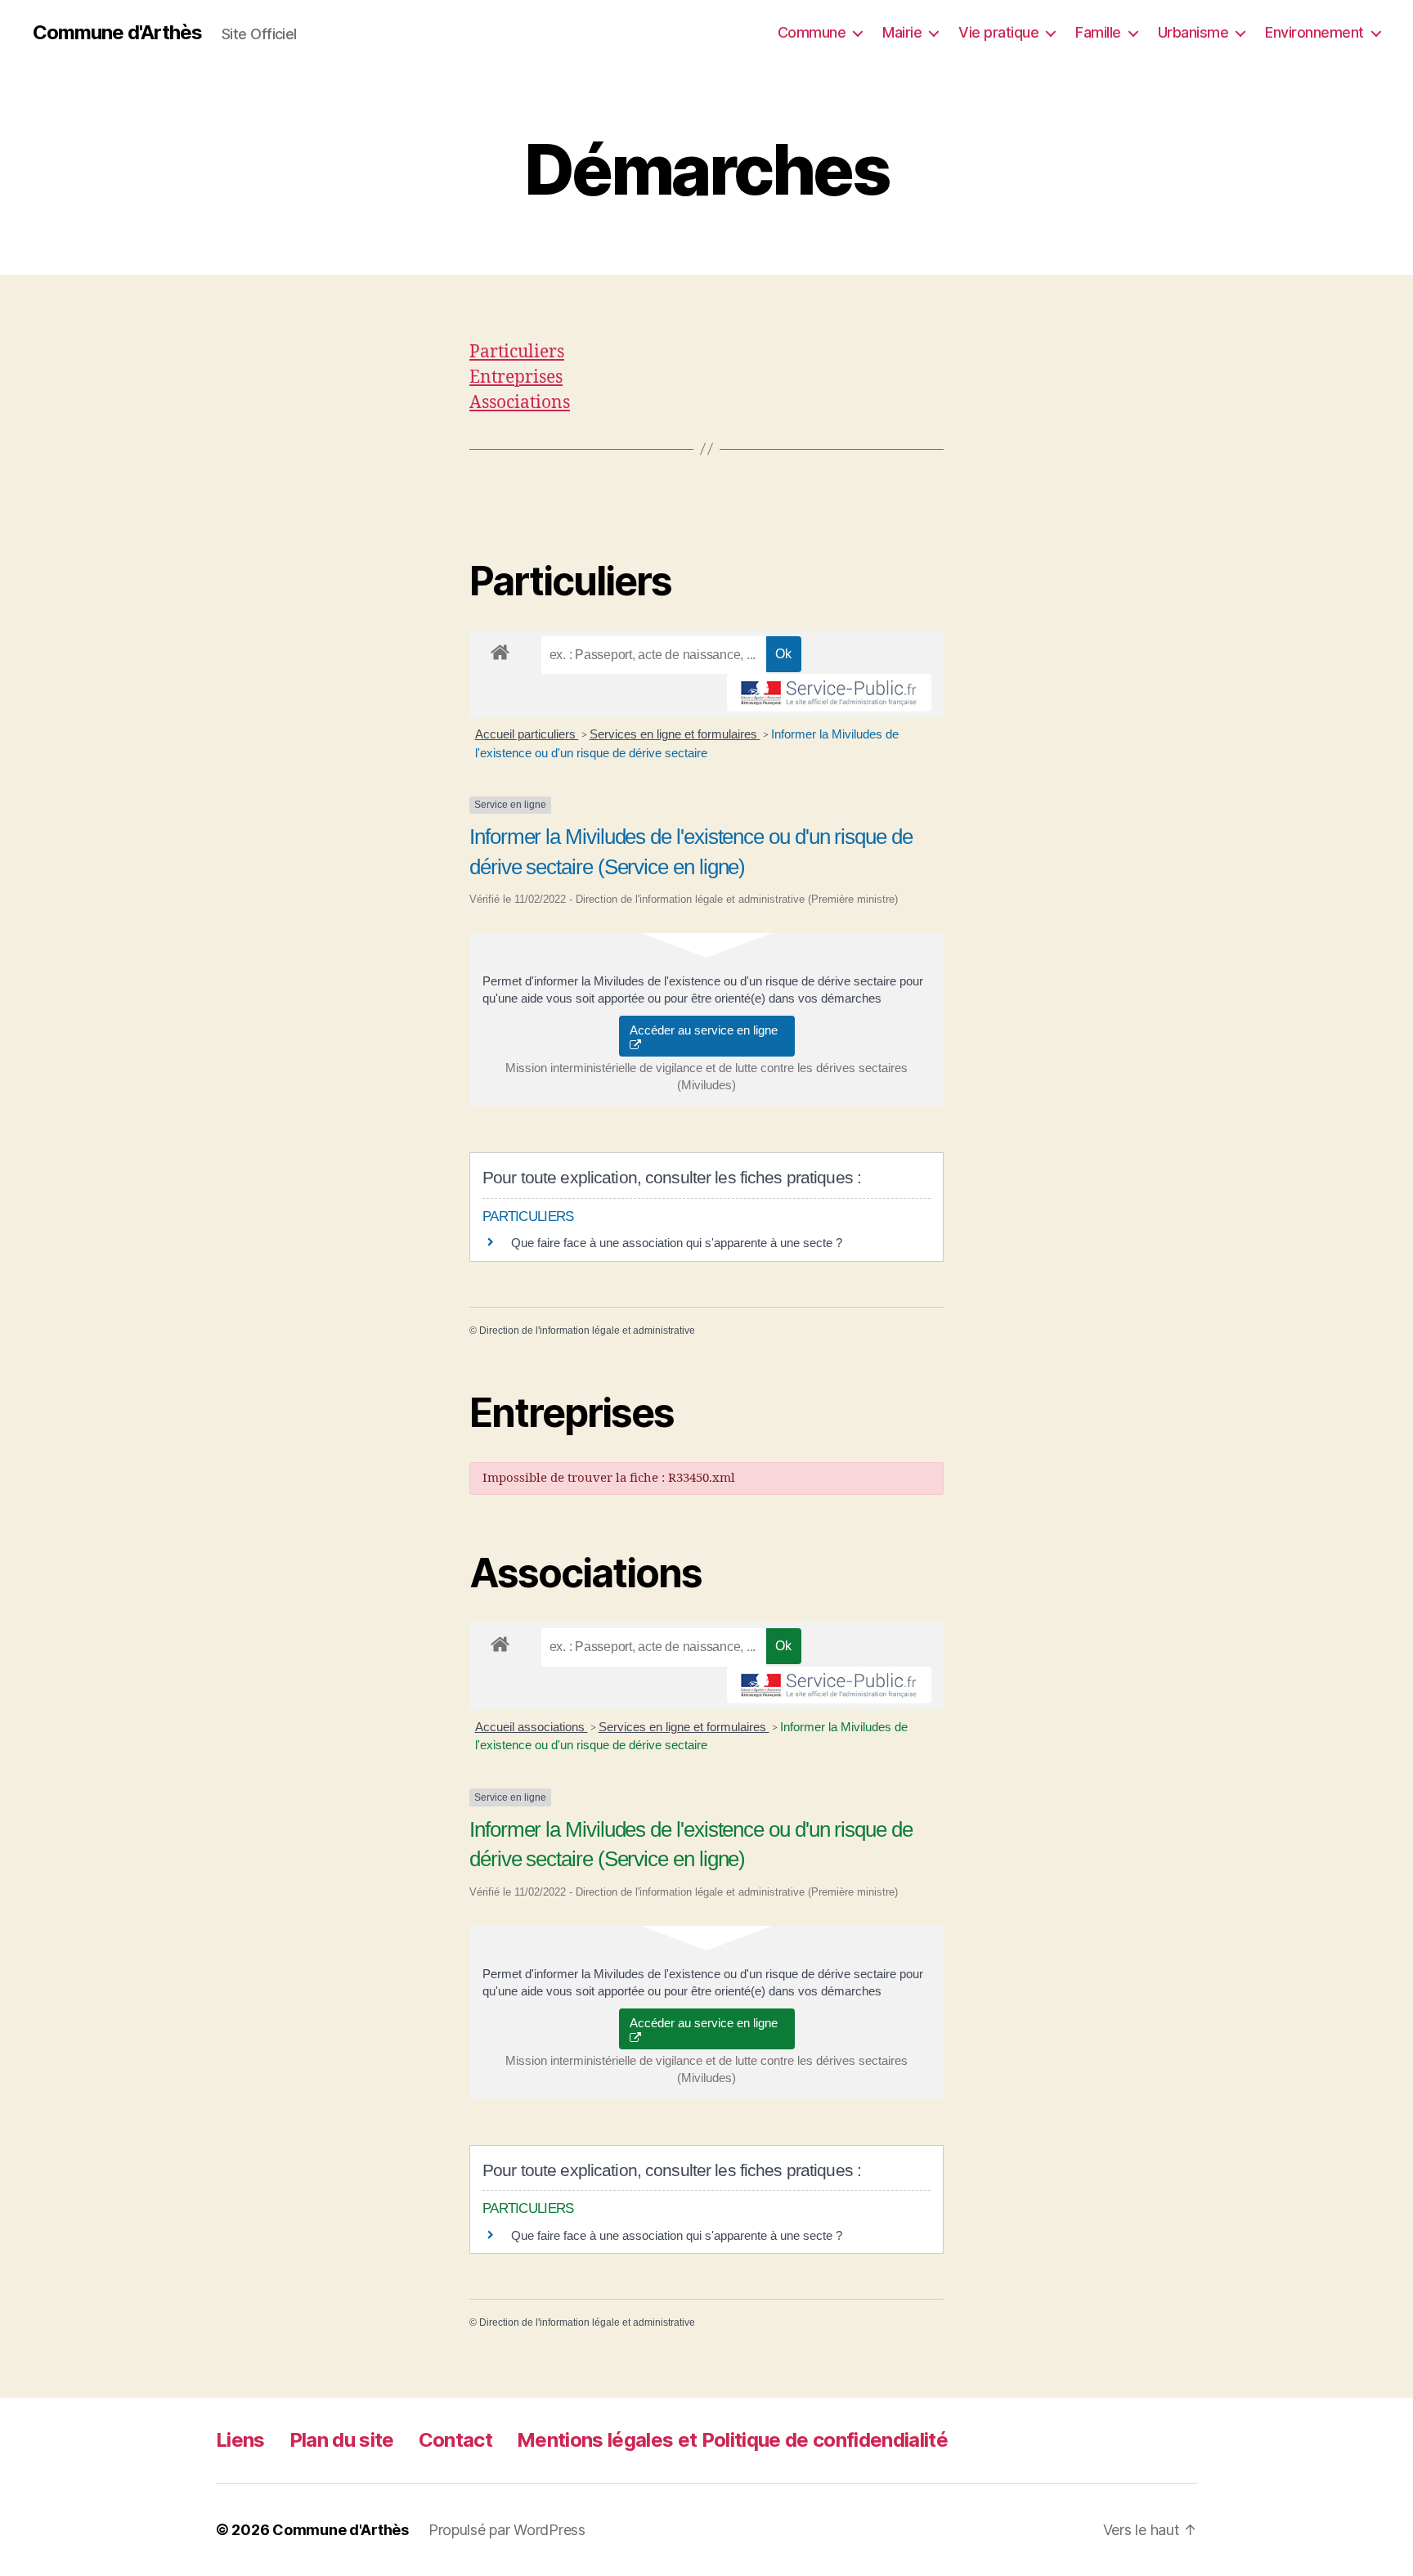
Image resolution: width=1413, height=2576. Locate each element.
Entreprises (516, 377)
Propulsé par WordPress (507, 2530)
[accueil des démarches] (500, 649)
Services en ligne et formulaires (675, 734)
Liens (240, 2440)
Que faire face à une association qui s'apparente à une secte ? (677, 1243)
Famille (1098, 32)
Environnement (1314, 32)
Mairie (902, 32)
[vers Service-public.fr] (829, 693)
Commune (812, 32)
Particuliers (517, 352)
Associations (520, 403)
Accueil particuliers (527, 734)
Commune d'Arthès (117, 33)
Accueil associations (532, 1727)
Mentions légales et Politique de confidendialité (732, 2440)
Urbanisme (1193, 32)
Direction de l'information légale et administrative (587, 1331)
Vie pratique (998, 32)
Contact (455, 2440)
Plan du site (342, 2440)
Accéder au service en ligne (707, 1030)
